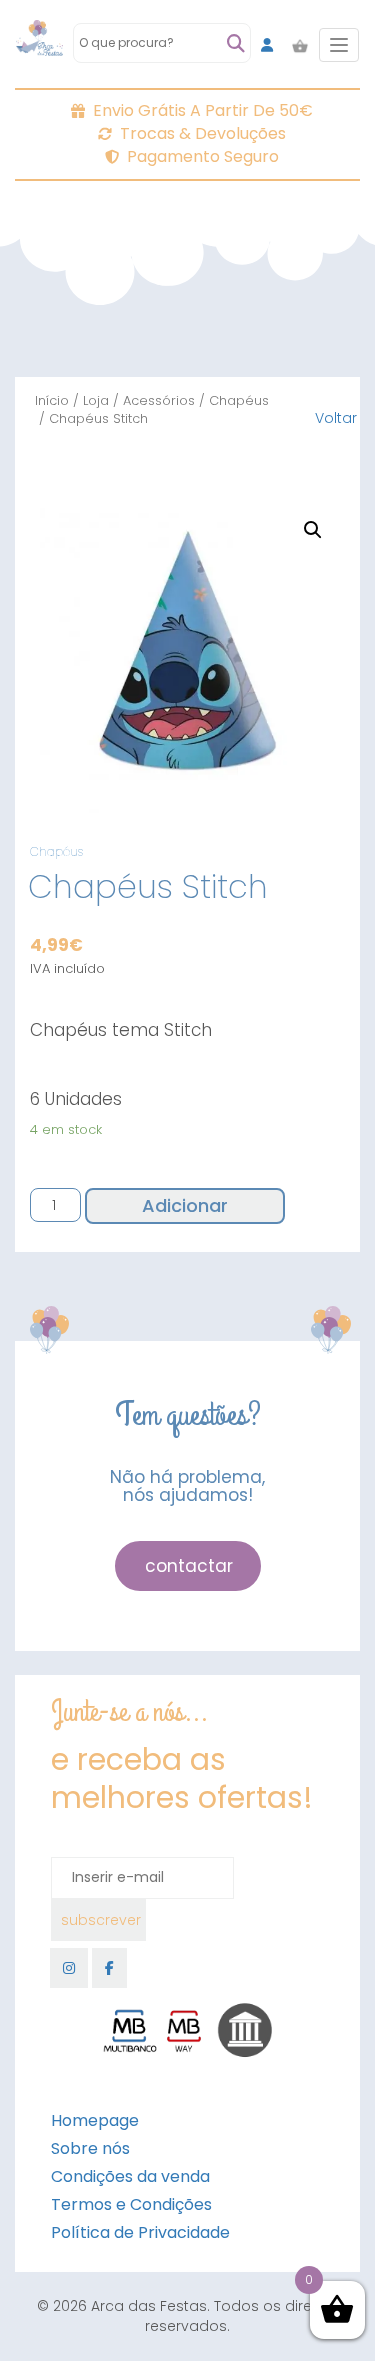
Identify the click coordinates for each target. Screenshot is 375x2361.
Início (52, 400)
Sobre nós (90, 2148)
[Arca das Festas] (39, 45)
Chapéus (239, 400)
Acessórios (159, 400)
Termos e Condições (131, 2204)
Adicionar (185, 1205)
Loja (96, 400)
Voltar (336, 418)
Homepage (95, 2120)
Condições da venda (130, 2176)
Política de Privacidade (140, 2232)
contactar (189, 1566)
